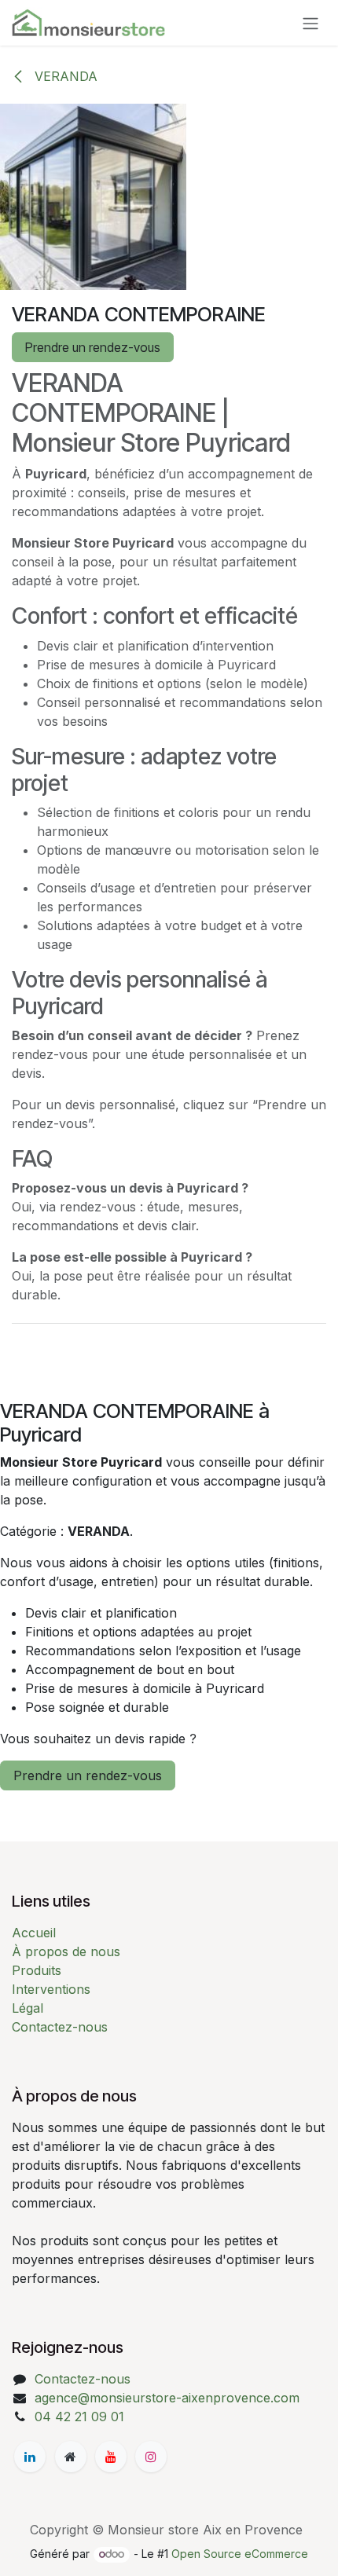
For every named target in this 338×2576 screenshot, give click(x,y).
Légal (28, 2008)
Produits (37, 1970)
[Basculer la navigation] (310, 23)
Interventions (51, 1989)
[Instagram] (151, 2457)
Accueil (34, 1933)
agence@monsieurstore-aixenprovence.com (167, 2398)
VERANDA (64, 76)
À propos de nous (66, 1951)
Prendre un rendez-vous (93, 347)
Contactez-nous (60, 2027)
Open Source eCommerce (240, 2554)
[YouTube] (111, 2457)
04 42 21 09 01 (79, 2417)
